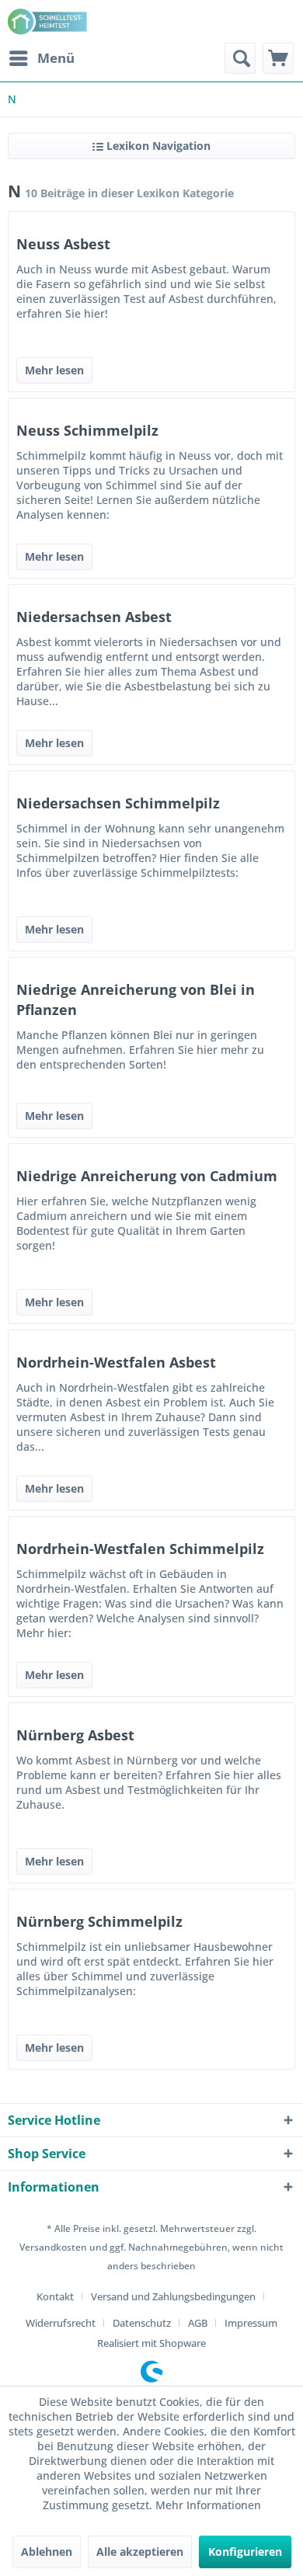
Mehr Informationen (208, 2505)
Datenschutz (142, 2323)
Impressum (251, 2323)
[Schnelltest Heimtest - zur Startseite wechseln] (49, 21)
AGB (198, 2323)
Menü (56, 58)
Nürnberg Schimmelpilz (99, 1921)
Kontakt (55, 2296)
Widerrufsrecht (61, 2323)
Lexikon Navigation (157, 146)
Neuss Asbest (63, 244)
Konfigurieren (245, 2552)
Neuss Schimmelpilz (87, 430)
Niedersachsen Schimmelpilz (118, 803)
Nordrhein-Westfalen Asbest (116, 1362)
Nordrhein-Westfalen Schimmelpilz (140, 1549)
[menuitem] (41, 58)
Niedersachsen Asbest (94, 617)
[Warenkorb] (278, 58)
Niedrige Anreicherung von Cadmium (147, 1176)
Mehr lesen (54, 370)
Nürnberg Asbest (75, 1735)
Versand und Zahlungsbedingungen (173, 2296)
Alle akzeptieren (140, 2552)
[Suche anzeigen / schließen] (240, 58)
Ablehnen (47, 2552)
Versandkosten (53, 2247)
